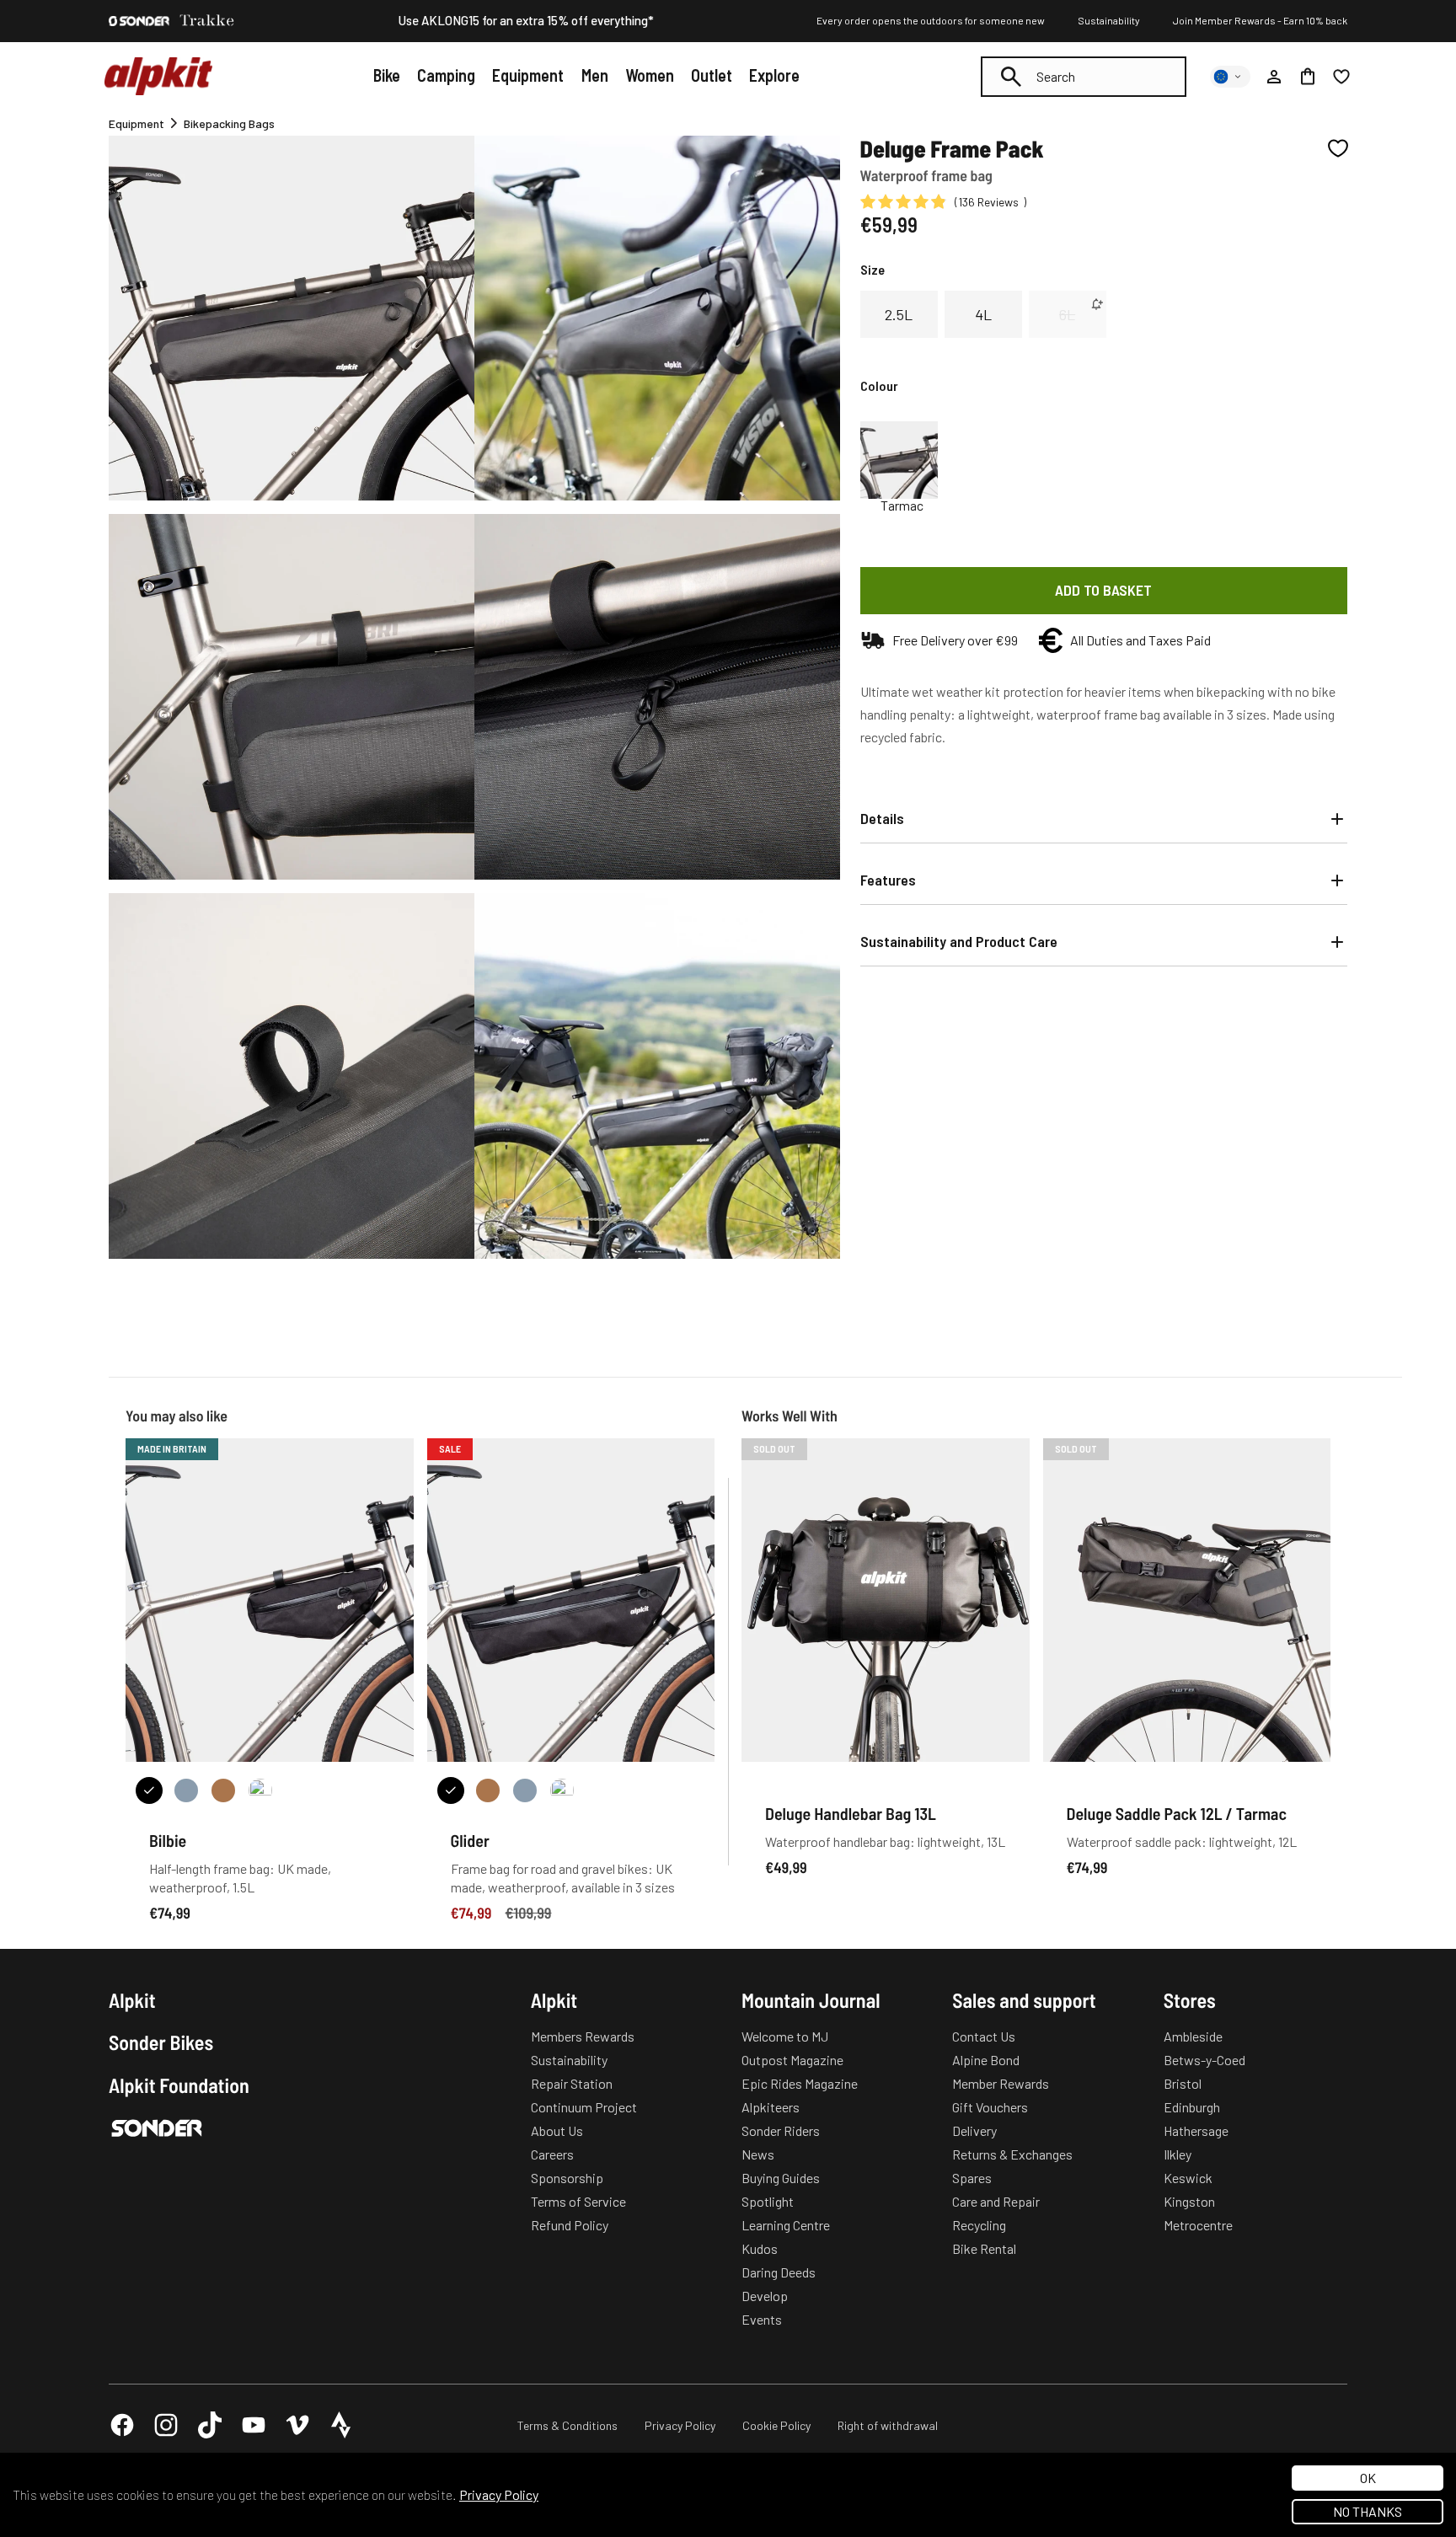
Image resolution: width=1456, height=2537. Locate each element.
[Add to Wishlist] (1338, 148)
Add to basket (1103, 590)
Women (650, 75)
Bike (387, 75)
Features (888, 880)
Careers (552, 2154)
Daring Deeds (779, 2272)
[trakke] (207, 21)
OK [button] (1368, 2478)
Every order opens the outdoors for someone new (931, 20)
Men (595, 75)
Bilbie (168, 1840)
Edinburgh (1192, 2107)
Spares (972, 2178)
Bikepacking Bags (229, 123)
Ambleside (1193, 2036)
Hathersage (1196, 2130)
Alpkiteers (771, 2107)
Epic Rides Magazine (800, 2083)
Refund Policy (570, 2225)
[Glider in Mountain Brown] (488, 1790)
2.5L (899, 314)
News (758, 2154)
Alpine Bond (986, 2060)
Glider (470, 1840)
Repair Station (572, 2083)
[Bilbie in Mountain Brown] (223, 1790)
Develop (765, 2296)
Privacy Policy (680, 2425)
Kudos (760, 2248)
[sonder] (139, 21)
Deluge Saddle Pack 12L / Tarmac (1177, 1813)
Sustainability (1109, 20)
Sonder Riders (781, 2130)
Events (762, 2319)
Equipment (528, 75)
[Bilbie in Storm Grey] (186, 1790)
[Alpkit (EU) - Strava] (341, 2425)
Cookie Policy (776, 2425)
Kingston (1189, 2201)
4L (983, 314)
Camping (446, 75)
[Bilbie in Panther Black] (149, 1790)
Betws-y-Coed (1204, 2060)
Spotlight (768, 2201)
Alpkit (132, 2000)
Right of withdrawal (888, 2425)
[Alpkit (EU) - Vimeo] (297, 2425)
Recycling (979, 2225)
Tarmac (902, 506)
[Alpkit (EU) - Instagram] (166, 2425)
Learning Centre (786, 2225)
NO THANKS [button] (1368, 2511)
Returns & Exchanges (1012, 2154)
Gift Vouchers (990, 2107)
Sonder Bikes (161, 2042)
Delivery (974, 2130)
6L (1067, 314)
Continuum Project (584, 2107)
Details (882, 818)
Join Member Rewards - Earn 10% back (1260, 20)
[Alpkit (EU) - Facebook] (122, 2425)
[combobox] (1084, 77)
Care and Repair (996, 2201)
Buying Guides (781, 2178)
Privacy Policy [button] (499, 2494)
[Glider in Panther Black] (451, 1790)
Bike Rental (984, 2248)
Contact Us (984, 2036)
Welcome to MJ (785, 2036)
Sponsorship (567, 2178)
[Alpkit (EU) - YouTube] (254, 2425)
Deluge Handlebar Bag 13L (851, 1813)
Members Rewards (583, 2036)
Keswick (1188, 2178)
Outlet (712, 75)
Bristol (1183, 2083)
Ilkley (1178, 2154)
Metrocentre (1198, 2225)
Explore (774, 75)
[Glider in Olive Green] (562, 1790)
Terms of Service (578, 2201)
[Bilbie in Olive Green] (260, 1790)
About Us (557, 2130)
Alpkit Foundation (179, 2085)
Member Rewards (1001, 2083)
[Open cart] (1308, 77)
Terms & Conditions (567, 2425)
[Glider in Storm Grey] (525, 1790)
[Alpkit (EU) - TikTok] (210, 2425)
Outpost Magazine (792, 2060)
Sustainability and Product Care (959, 941)
